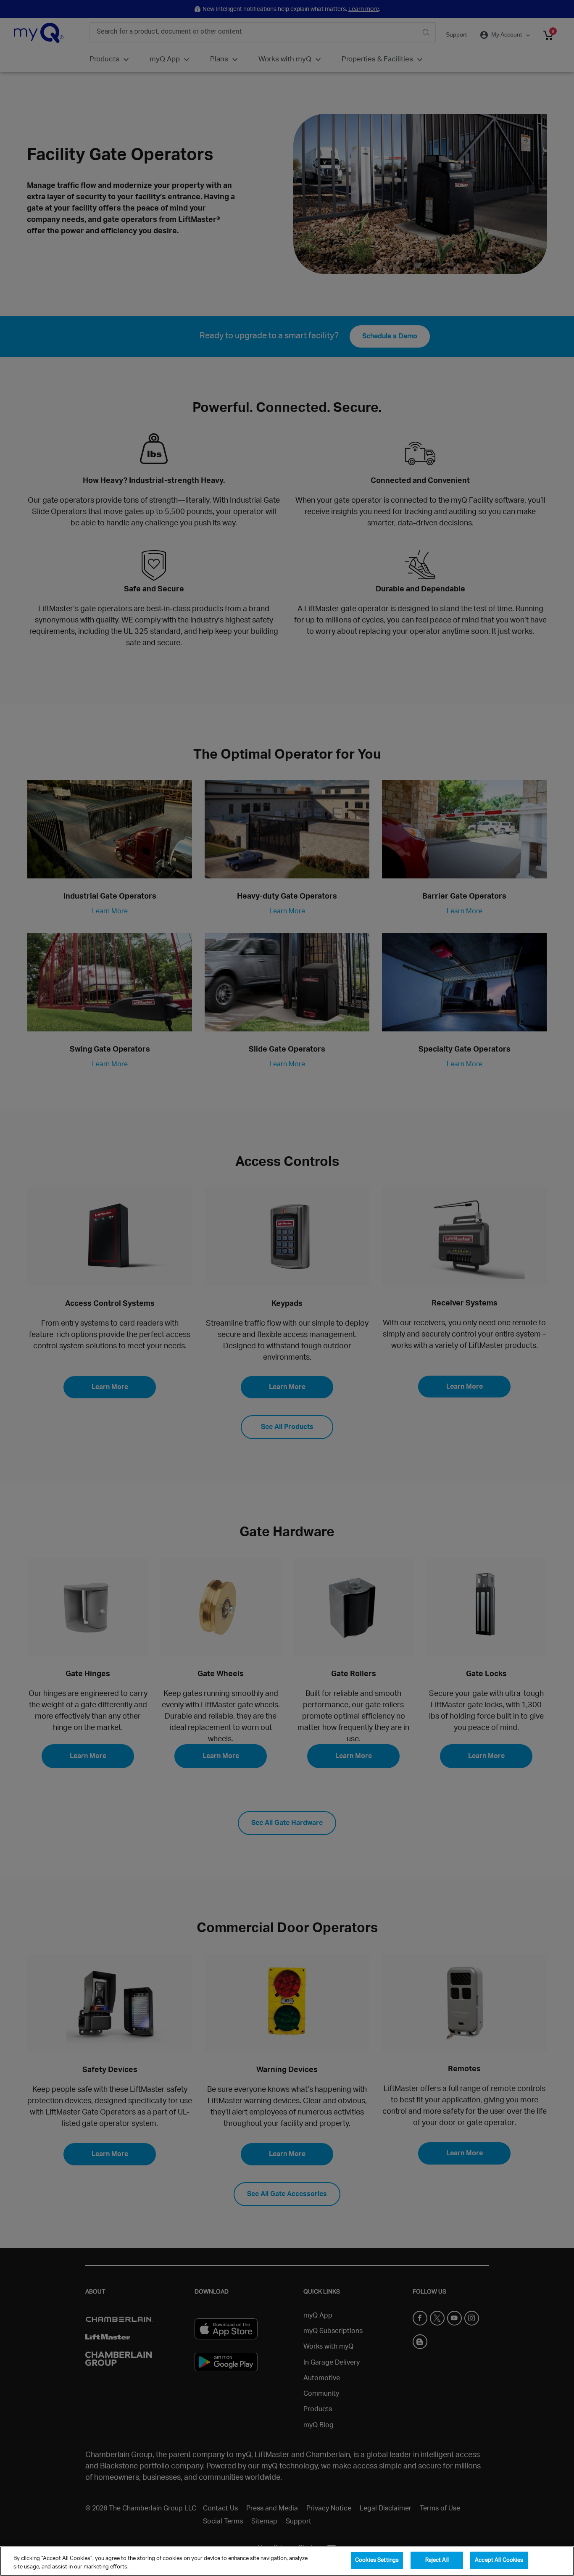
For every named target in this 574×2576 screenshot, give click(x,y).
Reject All (437, 2560)
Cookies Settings (377, 2560)
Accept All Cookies (499, 2560)
